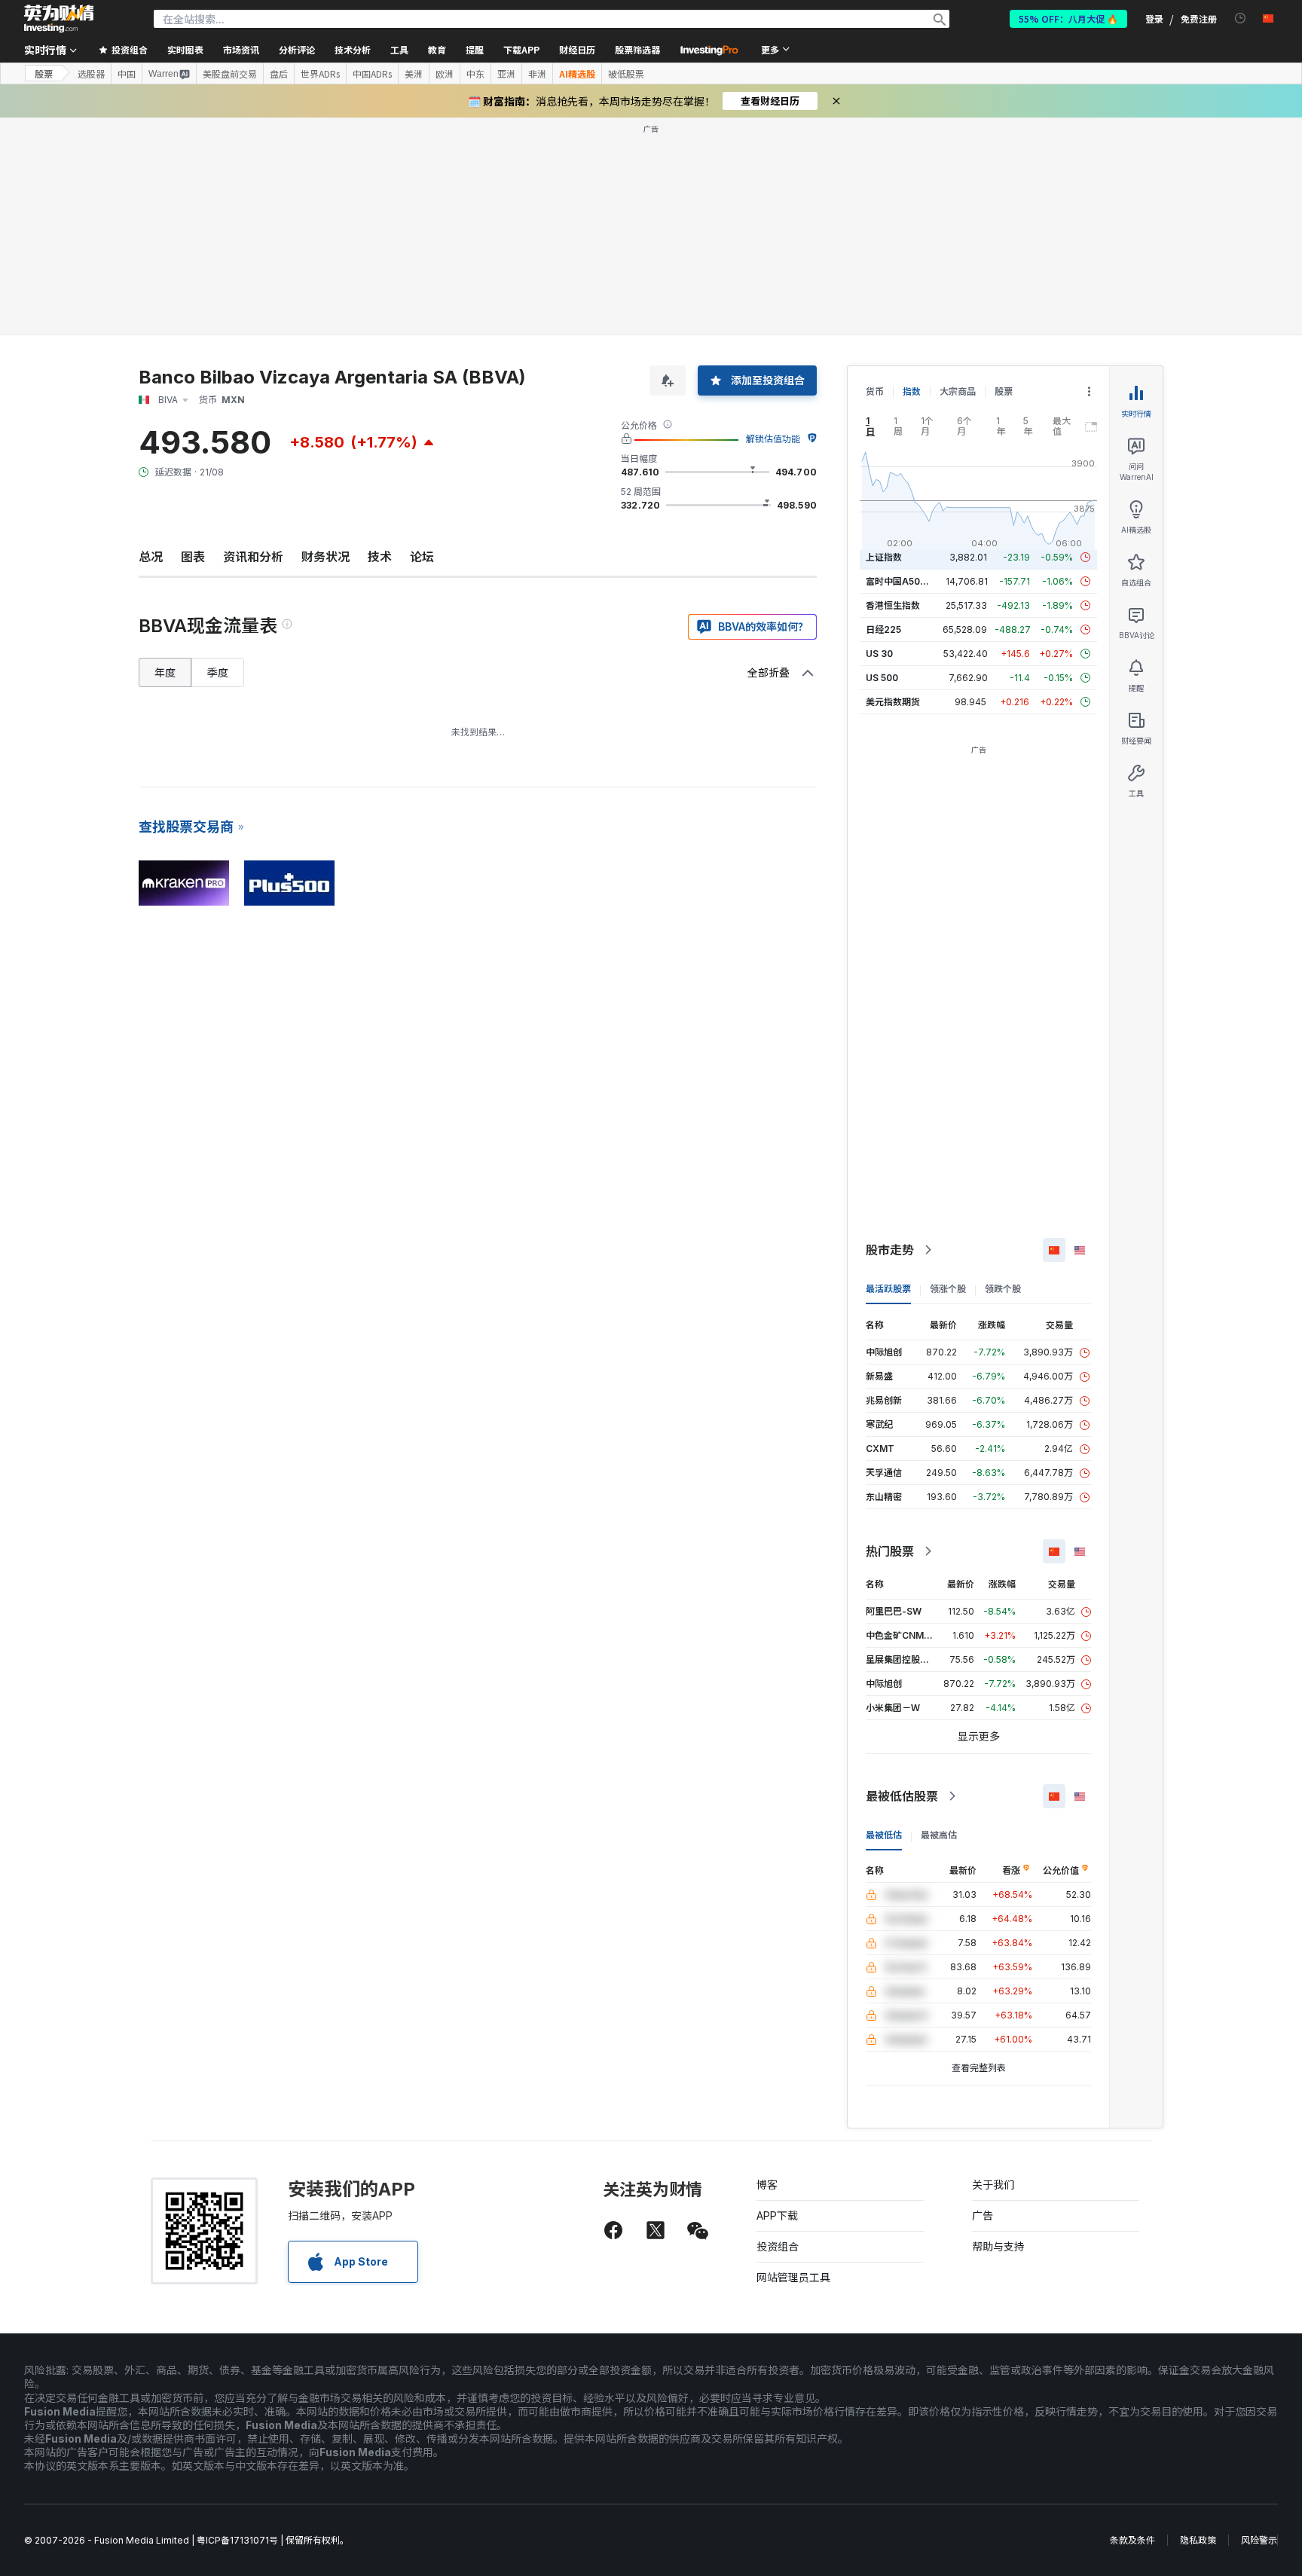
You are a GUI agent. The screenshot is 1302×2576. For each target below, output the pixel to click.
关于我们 (993, 2185)
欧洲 (445, 74)
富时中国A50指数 (902, 581)
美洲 (414, 74)
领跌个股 (1003, 1289)
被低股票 (626, 74)
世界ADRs (320, 74)
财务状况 (325, 557)
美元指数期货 (893, 702)
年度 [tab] (165, 672)
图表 (193, 557)
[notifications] (1241, 18)
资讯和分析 (253, 557)
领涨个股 (948, 1289)
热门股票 (890, 1551)
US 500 (882, 678)
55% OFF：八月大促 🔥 (1068, 18)
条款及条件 (1132, 2540)
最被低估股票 (902, 1796)
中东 (475, 74)
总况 (151, 557)
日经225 (883, 629)
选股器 (91, 74)
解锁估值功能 (773, 439)
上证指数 (884, 557)
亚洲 (506, 74)
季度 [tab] (218, 672)
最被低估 (884, 1835)
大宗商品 (958, 391)
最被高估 (939, 1835)
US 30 (879, 654)
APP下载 (777, 2215)
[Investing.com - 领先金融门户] (59, 19)
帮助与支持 (998, 2246)
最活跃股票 (888, 1289)
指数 (912, 391)
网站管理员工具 (793, 2277)
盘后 (279, 74)
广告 (983, 2215)
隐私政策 (1198, 2540)
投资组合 (778, 2246)
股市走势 (890, 1250)
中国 (127, 74)
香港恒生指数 (893, 605)
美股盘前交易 (230, 74)
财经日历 (577, 49)
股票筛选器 (637, 49)
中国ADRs (372, 74)
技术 (380, 557)
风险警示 (1259, 2540)
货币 (875, 391)
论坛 (422, 557)
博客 (767, 2185)
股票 (44, 73)
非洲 (537, 74)
